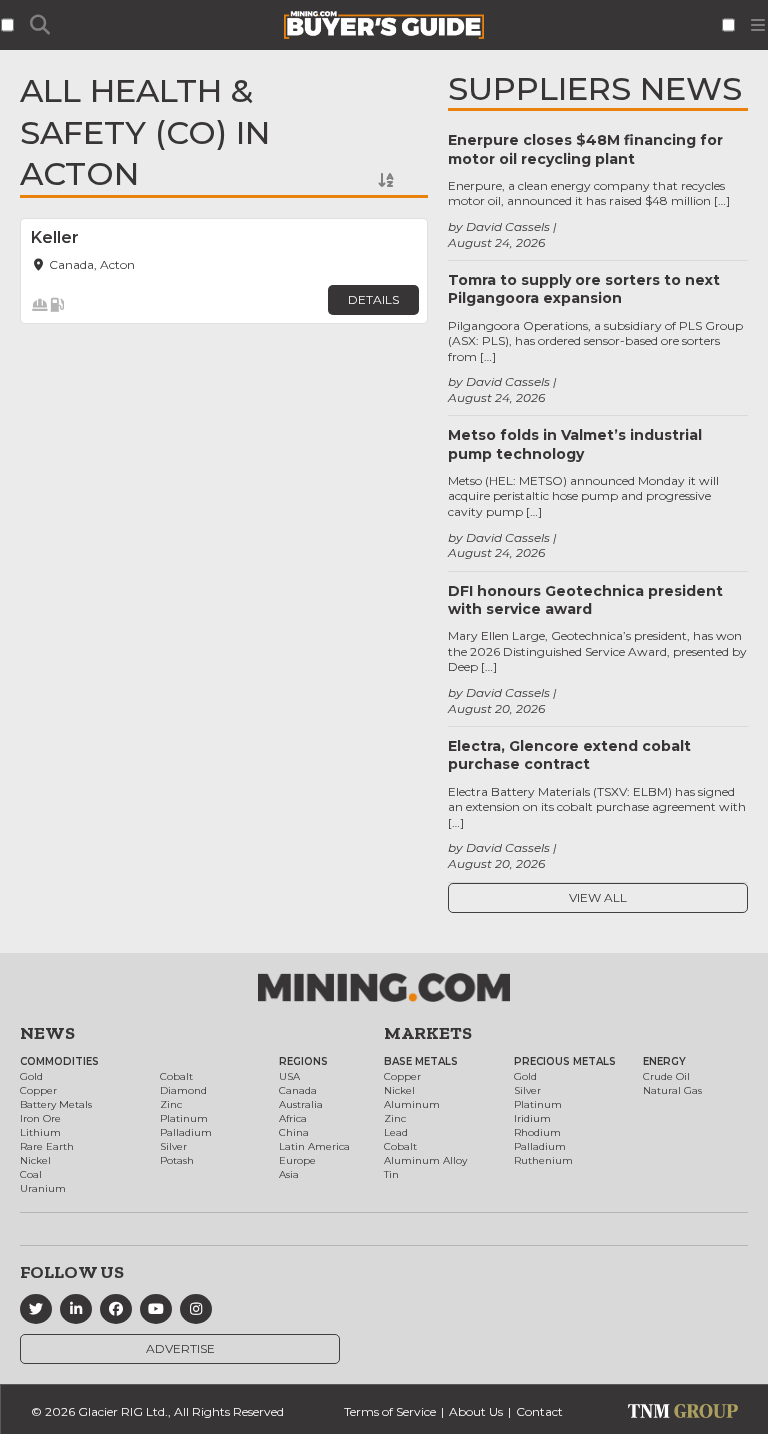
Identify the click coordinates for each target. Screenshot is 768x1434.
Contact (539, 1411)
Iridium (532, 1118)
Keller (55, 237)
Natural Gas (672, 1090)
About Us (476, 1411)
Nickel (35, 1160)
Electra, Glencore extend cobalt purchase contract (569, 755)
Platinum (184, 1118)
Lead (396, 1132)
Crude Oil (666, 1076)
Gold (31, 1076)
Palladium (186, 1132)
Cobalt (176, 1076)
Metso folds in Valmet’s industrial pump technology (575, 444)
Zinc (171, 1104)
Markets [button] (428, 1033)
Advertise (180, 1348)
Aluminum (412, 1104)
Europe (297, 1160)
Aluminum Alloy (425, 1160)
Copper (38, 1090)
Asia (289, 1174)
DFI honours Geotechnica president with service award (585, 600)
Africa (293, 1118)
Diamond (183, 1090)
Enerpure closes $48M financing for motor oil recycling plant (585, 149)
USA (289, 1076)
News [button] (47, 1033)
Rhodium (537, 1132)
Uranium (43, 1188)
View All (598, 897)
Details (373, 299)
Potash (177, 1160)
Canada (298, 1090)
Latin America (314, 1146)
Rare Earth (47, 1146)
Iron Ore (40, 1118)
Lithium (40, 1132)
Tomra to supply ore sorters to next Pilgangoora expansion (584, 289)
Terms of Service (390, 1411)
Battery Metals (56, 1104)
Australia (301, 1104)
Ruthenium (543, 1160)
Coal (31, 1174)
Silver (173, 1146)
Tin (391, 1174)
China (294, 1132)
